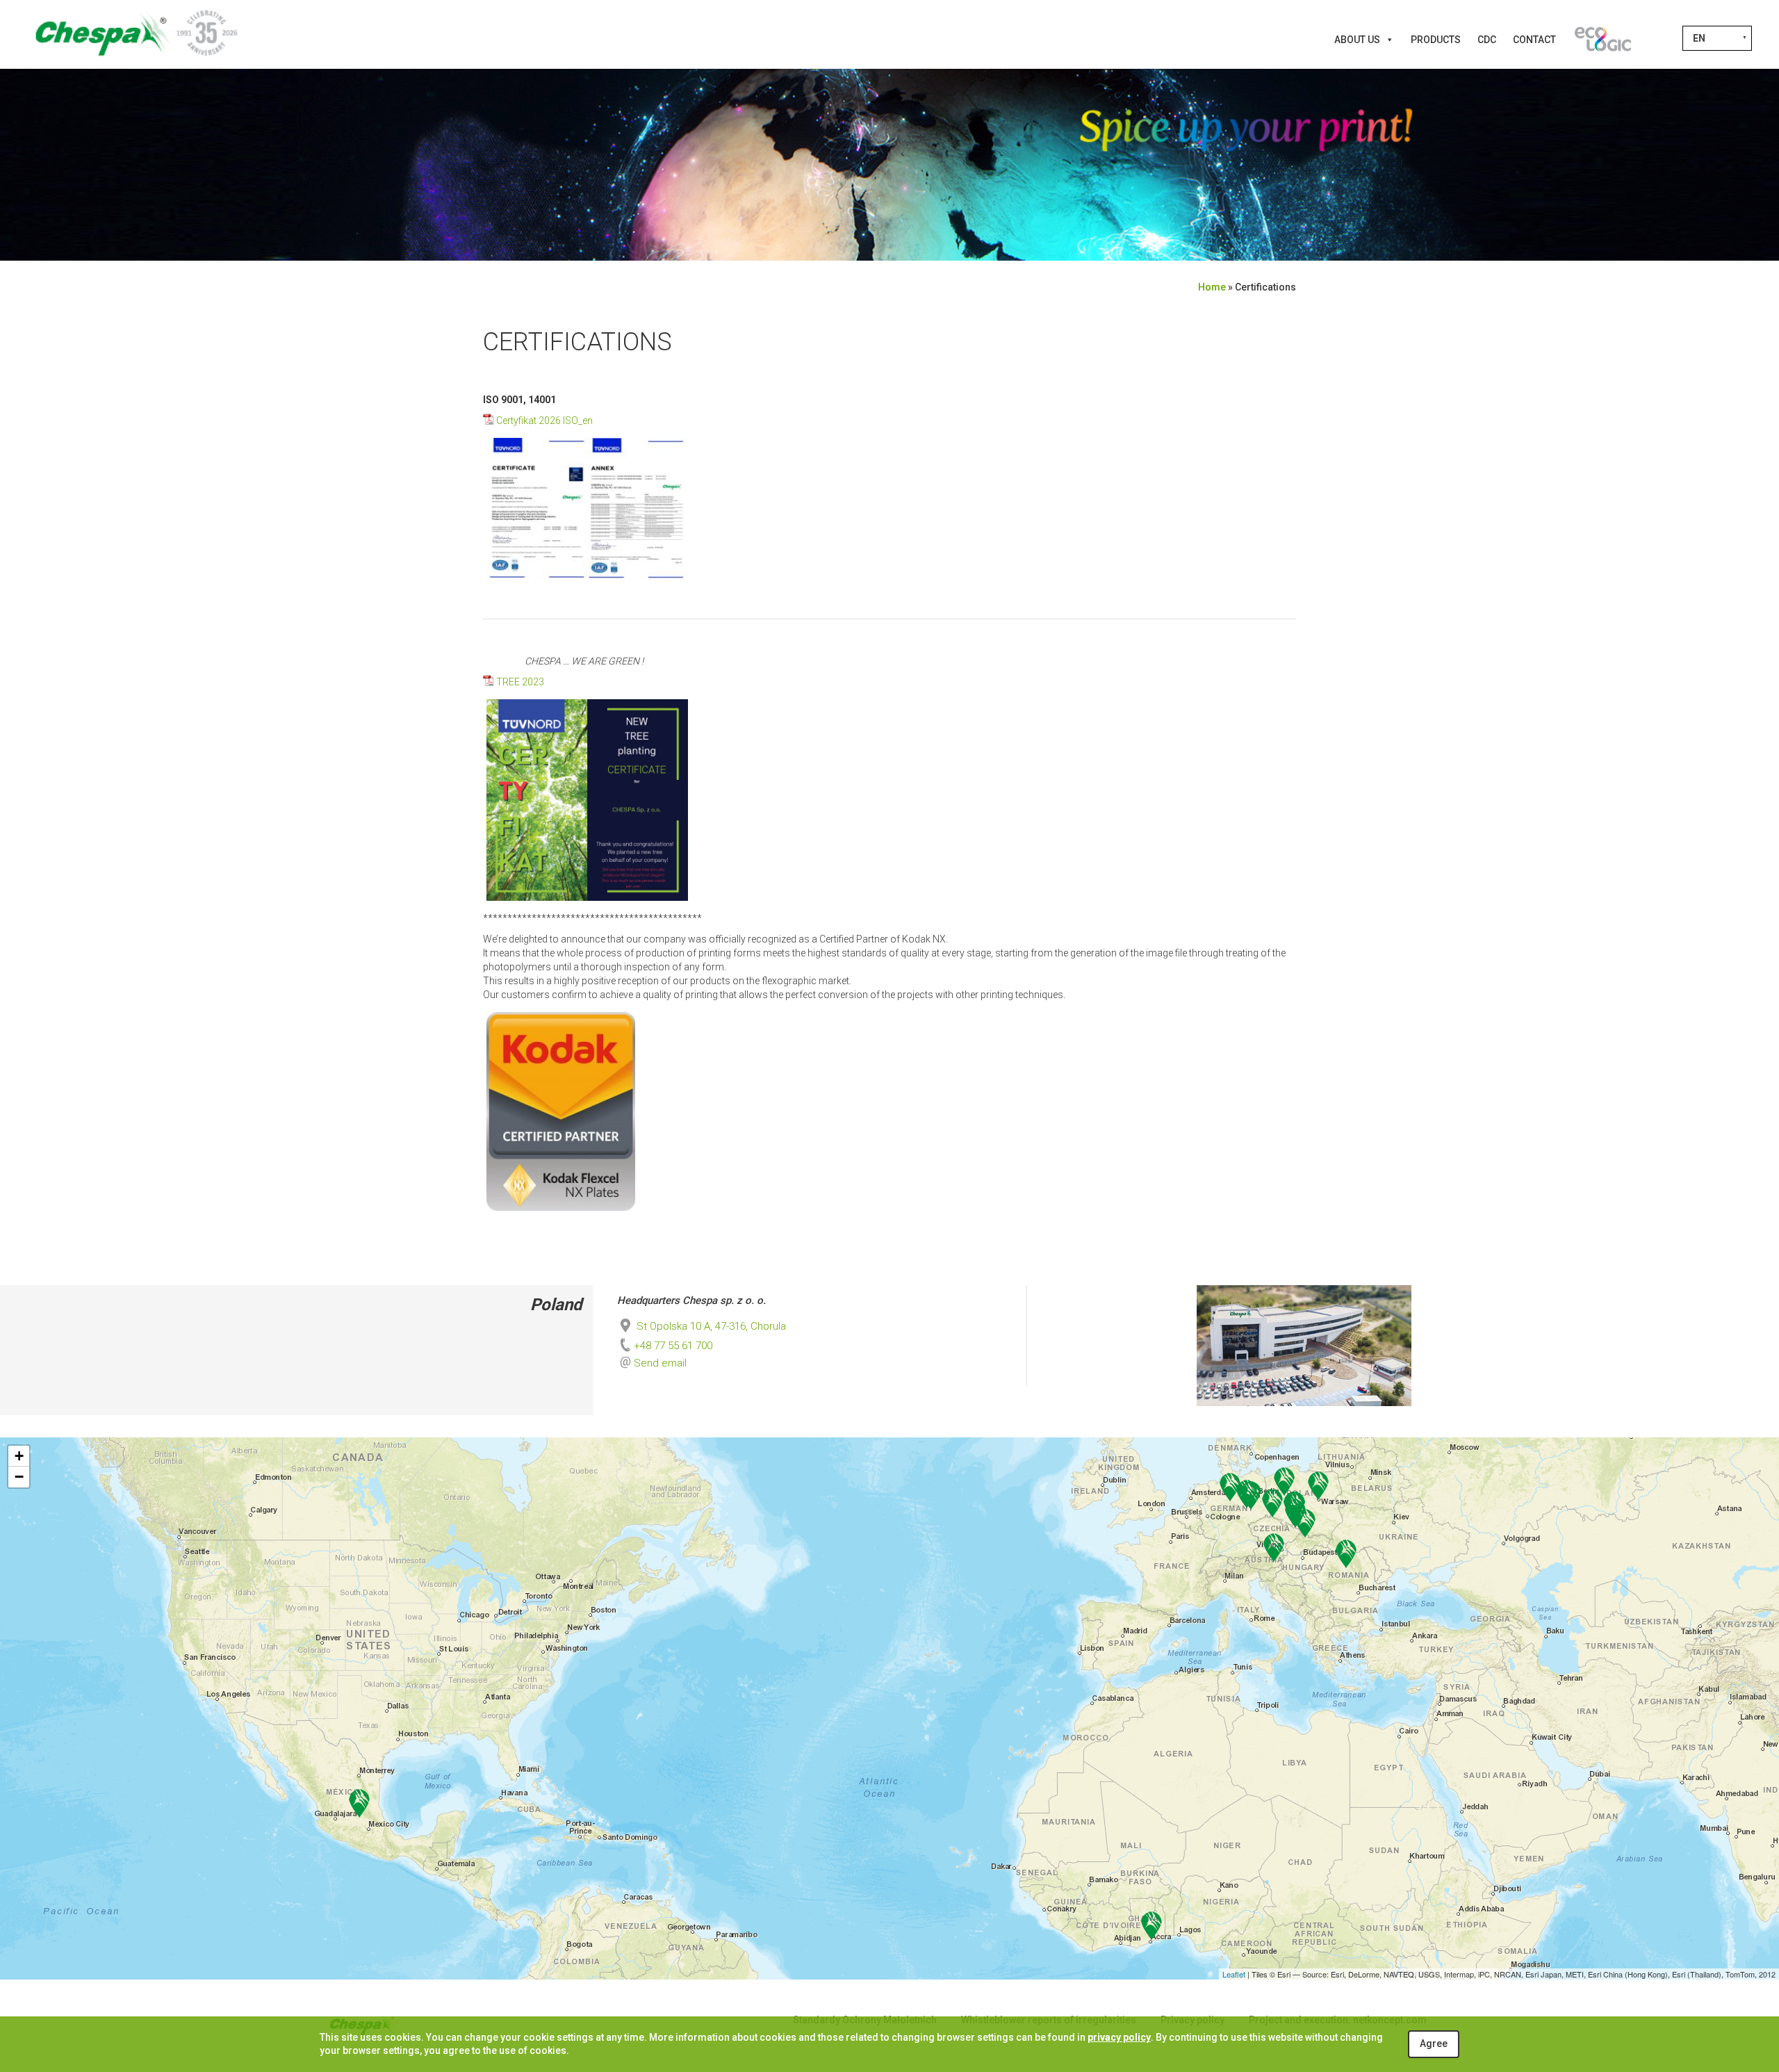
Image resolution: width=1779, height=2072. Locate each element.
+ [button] (19, 1456)
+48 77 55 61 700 (673, 1346)
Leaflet (1234, 1974)
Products (1436, 40)
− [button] (19, 1477)
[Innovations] (1602, 40)
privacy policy (1119, 2037)
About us (1357, 40)
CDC (1487, 40)
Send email (660, 1363)
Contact (1534, 40)
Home (1212, 287)
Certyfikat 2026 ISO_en (544, 421)
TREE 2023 (520, 682)
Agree (1434, 2044)
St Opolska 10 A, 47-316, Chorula (710, 1326)
